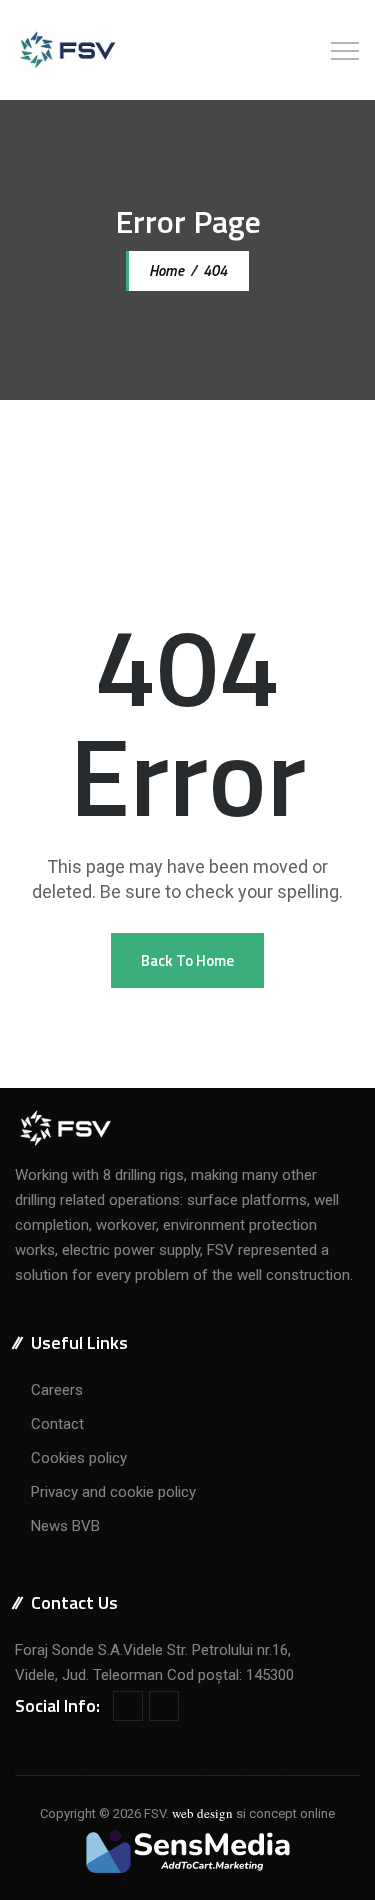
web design (202, 1813)
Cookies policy (79, 1458)
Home (165, 270)
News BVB (65, 1526)
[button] (187, 960)
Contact (57, 1424)
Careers (57, 1390)
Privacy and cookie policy (113, 1492)
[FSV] (66, 50)
